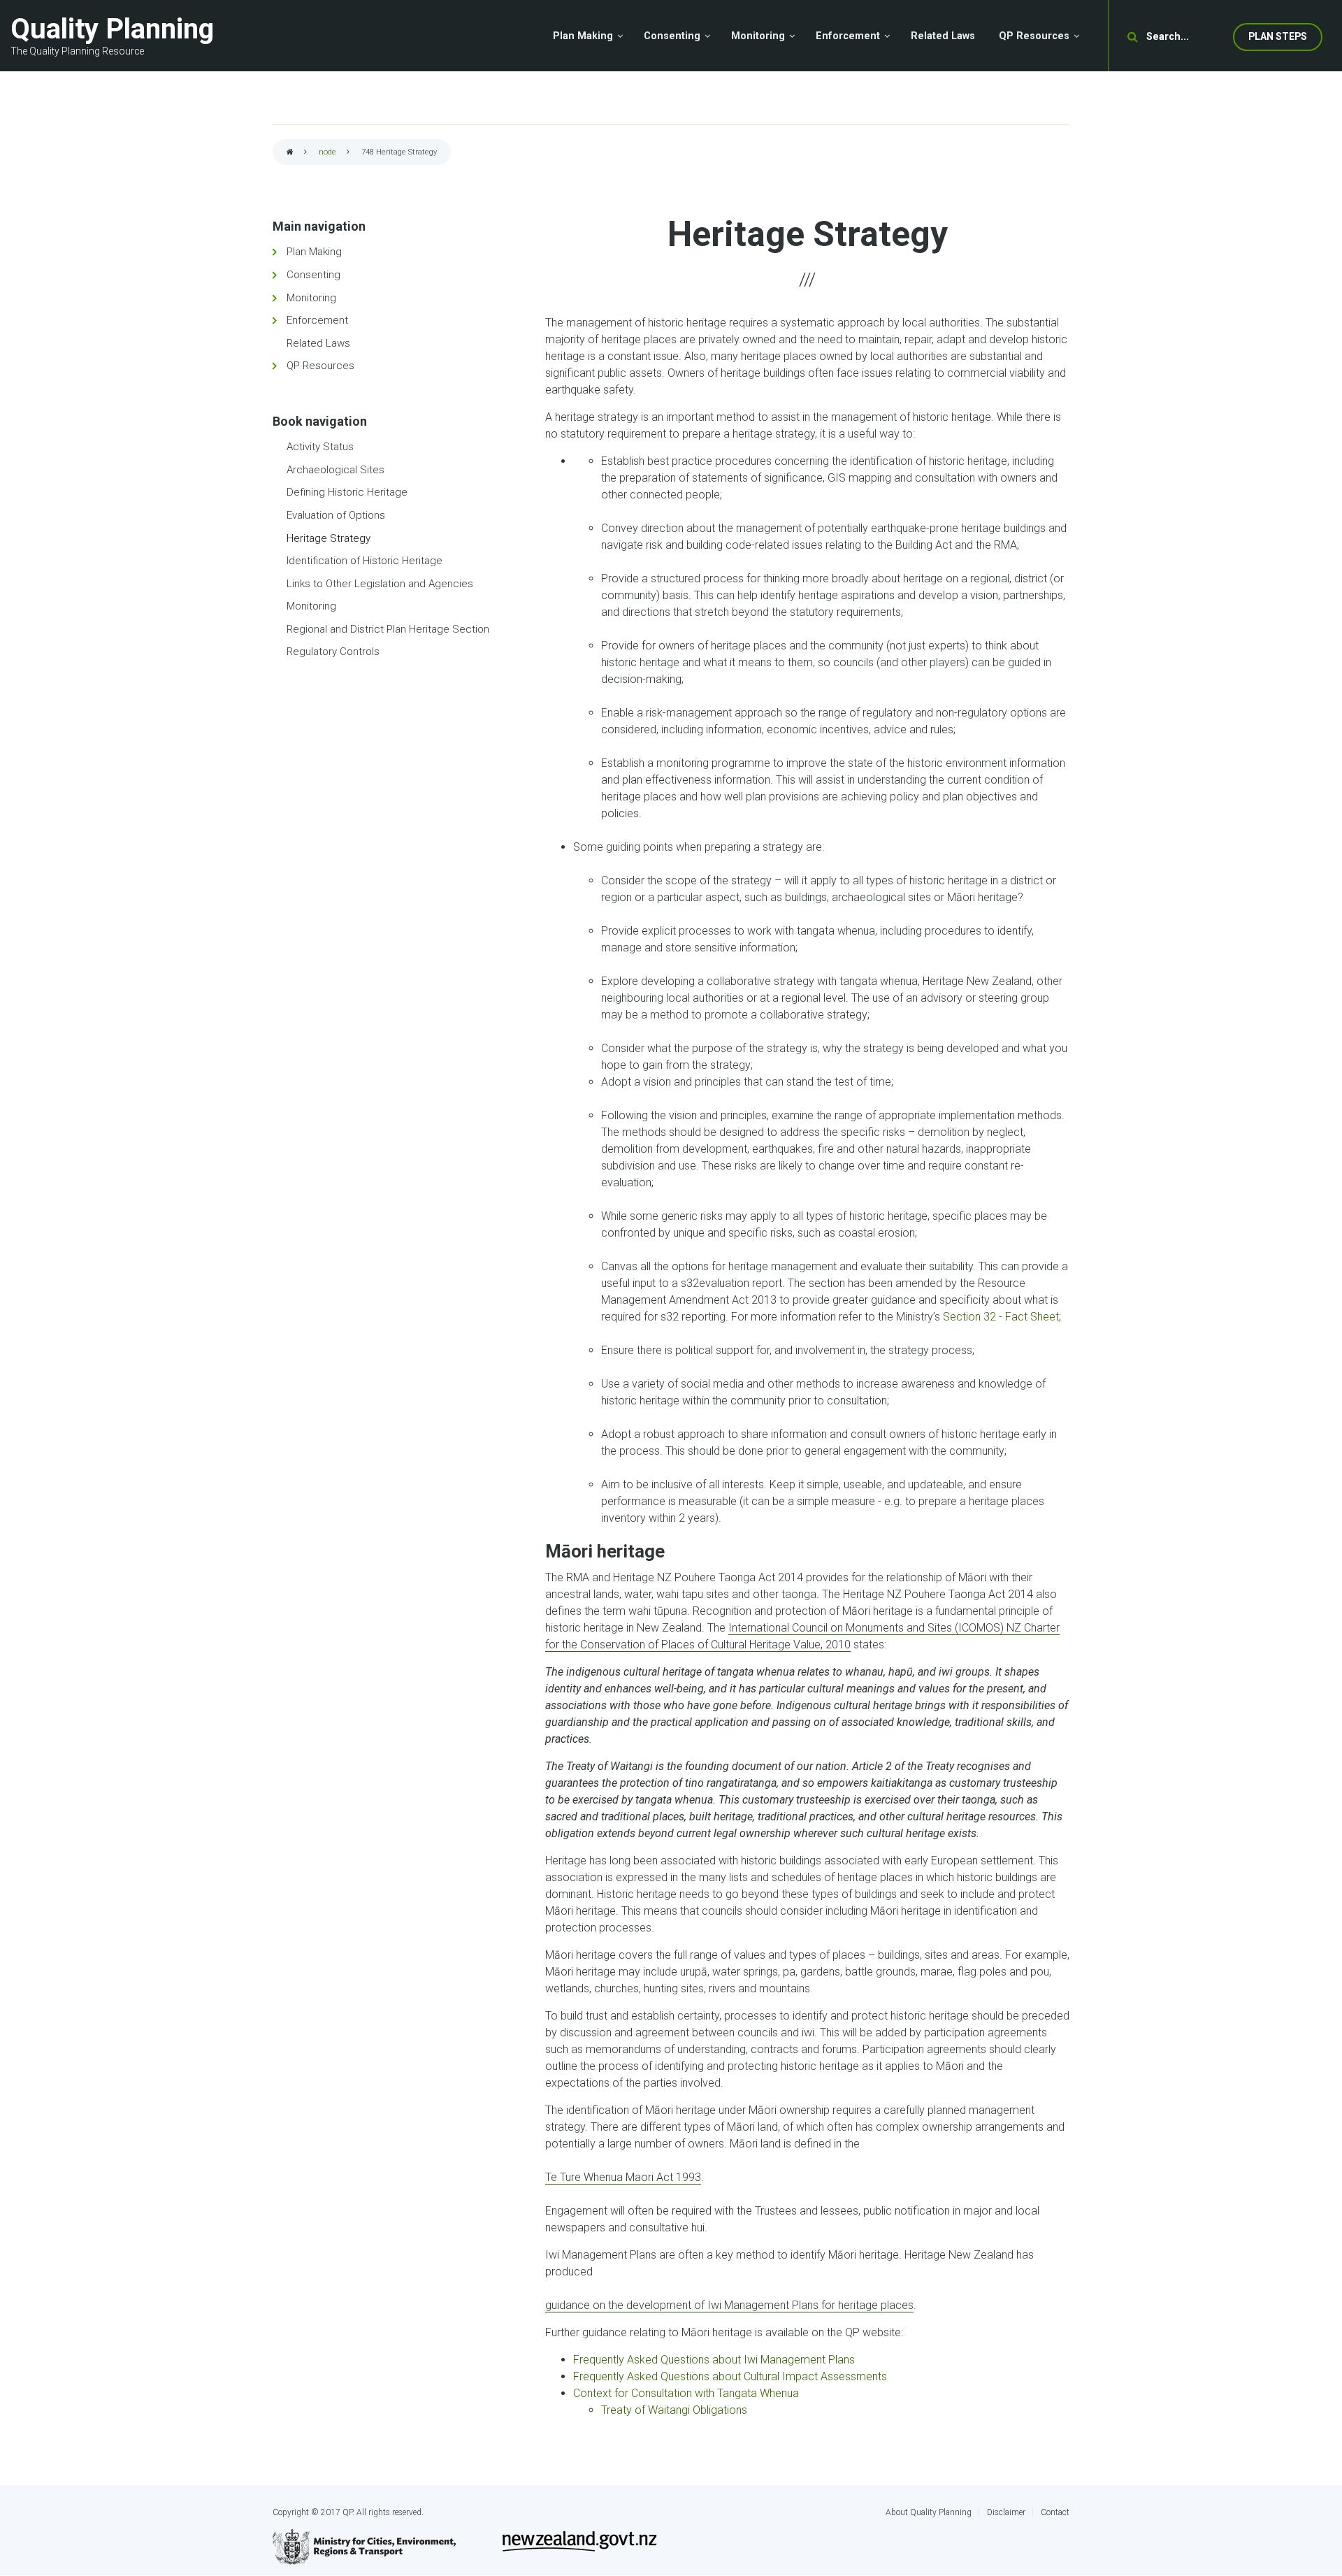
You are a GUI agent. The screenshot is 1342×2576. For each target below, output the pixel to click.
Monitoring (311, 298)
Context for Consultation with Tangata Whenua (686, 2393)
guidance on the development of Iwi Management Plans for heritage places (729, 2305)
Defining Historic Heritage (347, 492)
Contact (1055, 2512)
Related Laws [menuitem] (943, 36)
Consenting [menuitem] (672, 36)
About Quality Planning (929, 2512)
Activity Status (320, 447)
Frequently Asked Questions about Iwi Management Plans (714, 2360)
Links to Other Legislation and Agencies (380, 584)
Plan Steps (1278, 36)
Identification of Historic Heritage (365, 561)
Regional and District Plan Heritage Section (388, 629)
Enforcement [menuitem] (848, 36)
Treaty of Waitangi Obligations (674, 2410)
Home (290, 153)
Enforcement (317, 320)
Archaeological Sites (335, 470)
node (327, 152)
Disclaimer (1006, 2512)
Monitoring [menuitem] (758, 36)
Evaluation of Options (336, 515)
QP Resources (320, 366)
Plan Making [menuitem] (583, 36)
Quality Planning (112, 29)
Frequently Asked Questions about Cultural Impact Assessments (730, 2376)
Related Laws (318, 343)
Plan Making (314, 252)
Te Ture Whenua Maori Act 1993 (623, 2177)
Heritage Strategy (329, 538)
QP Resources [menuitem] (1034, 36)
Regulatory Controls (333, 652)
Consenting (313, 275)
